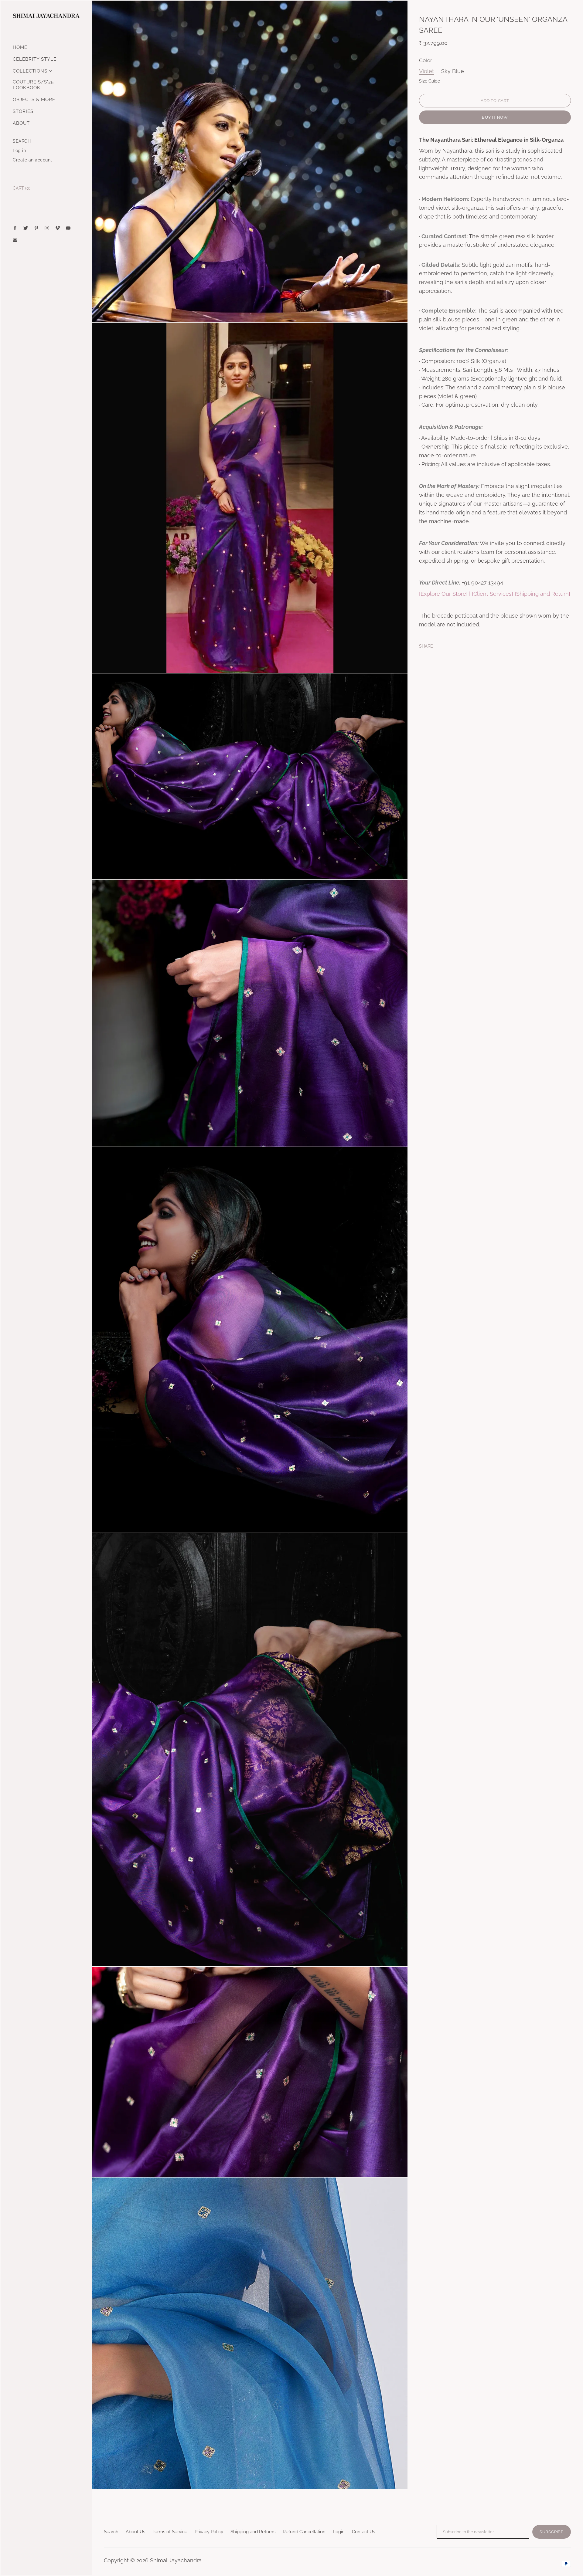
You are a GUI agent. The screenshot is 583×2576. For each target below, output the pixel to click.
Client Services (493, 594)
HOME (20, 47)
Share (426, 646)
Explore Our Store (443, 594)
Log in (19, 151)
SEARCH (22, 141)
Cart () (22, 188)
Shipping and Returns (253, 2532)
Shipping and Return (542, 594)
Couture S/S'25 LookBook (33, 85)
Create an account (32, 160)
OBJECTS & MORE (34, 100)
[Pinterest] (36, 228)
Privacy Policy (209, 2532)
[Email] (15, 240)
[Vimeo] (58, 228)
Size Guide (430, 81)
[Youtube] (68, 228)
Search (111, 2532)
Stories (23, 111)
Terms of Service (170, 2532)
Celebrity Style (35, 59)
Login (339, 2532)
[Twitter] (26, 228)
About (21, 123)
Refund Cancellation (304, 2532)
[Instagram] (47, 228)
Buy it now (495, 117)
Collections (30, 71)
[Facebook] (15, 228)
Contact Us (363, 2532)
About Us (135, 2532)
